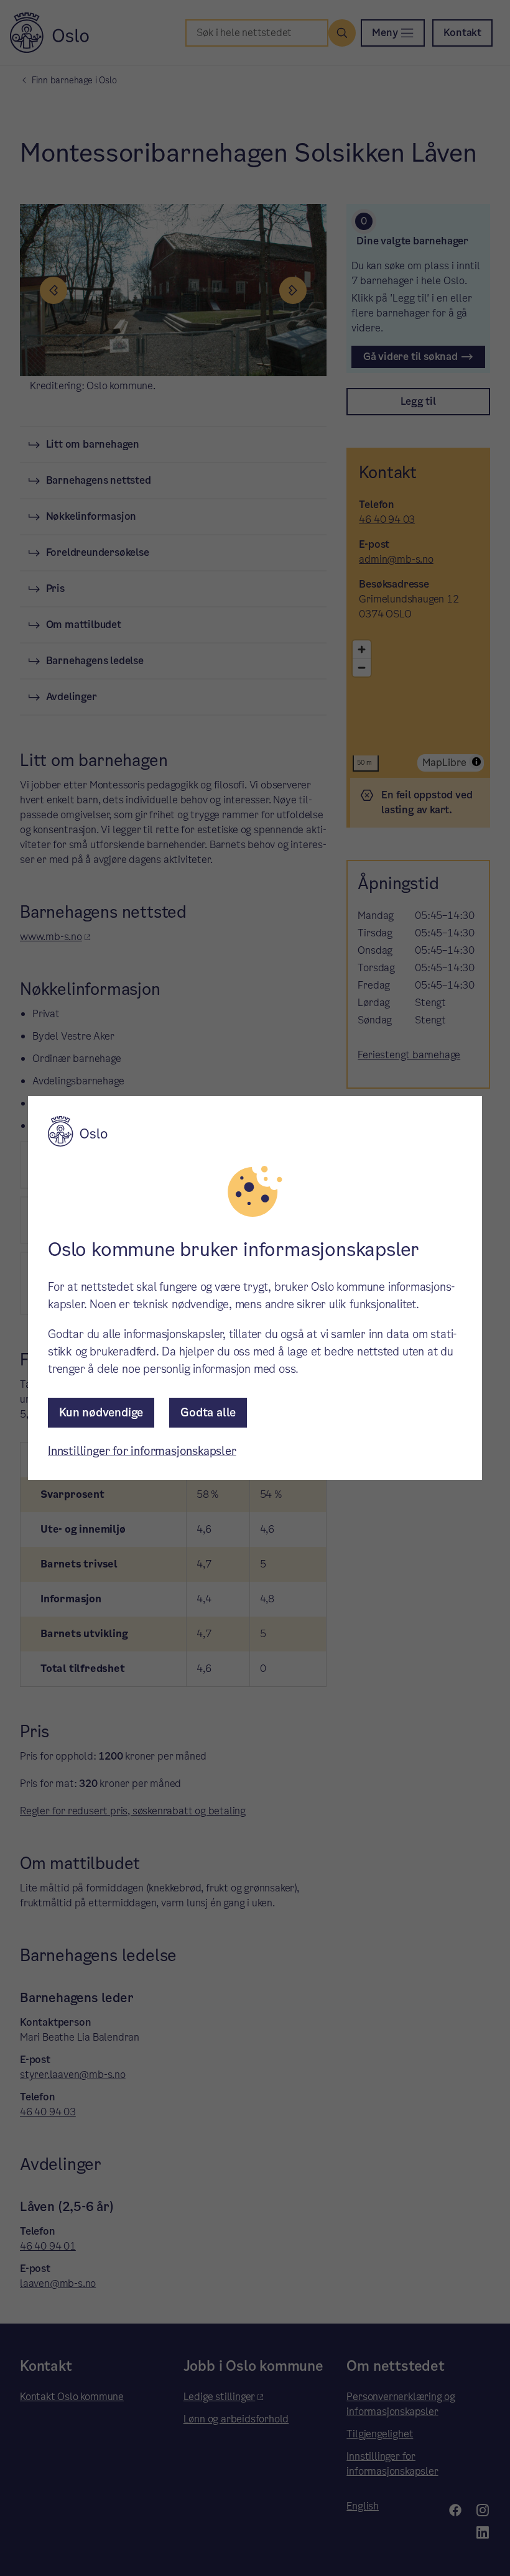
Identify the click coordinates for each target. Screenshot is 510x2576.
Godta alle (208, 1412)
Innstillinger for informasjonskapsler (142, 1451)
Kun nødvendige (101, 1412)
